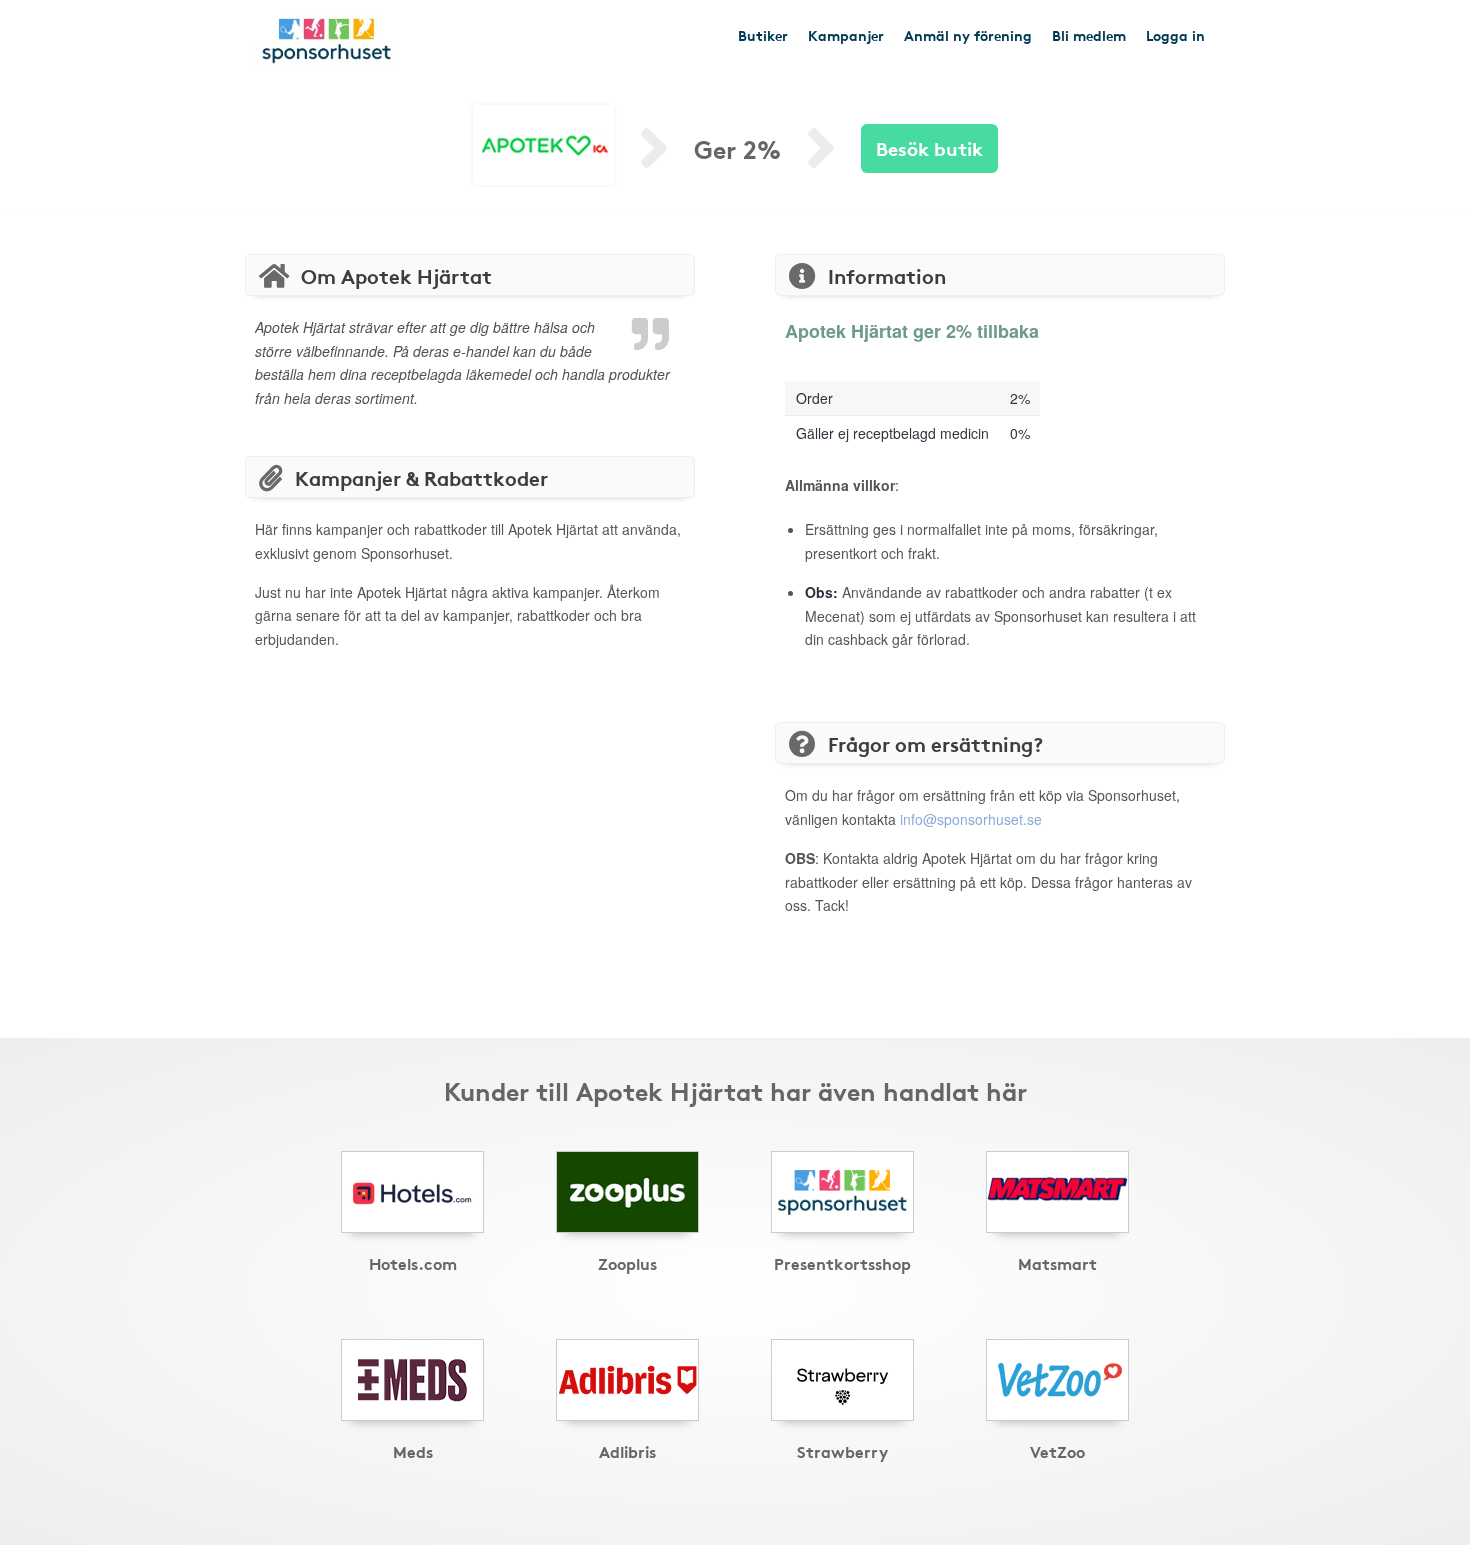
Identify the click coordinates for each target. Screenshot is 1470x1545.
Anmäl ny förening (968, 35)
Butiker (763, 35)
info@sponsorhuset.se (971, 819)
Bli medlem (1089, 35)
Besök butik (929, 147)
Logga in (1175, 35)
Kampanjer (846, 35)
